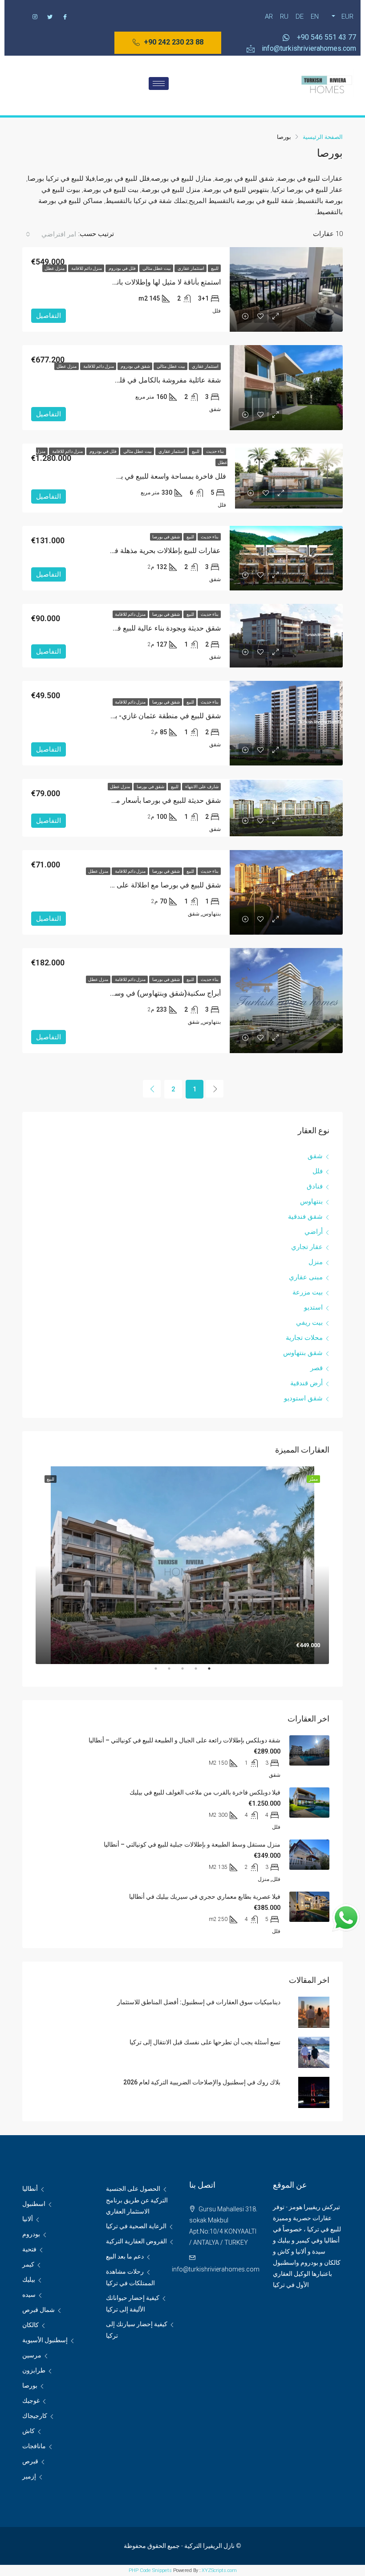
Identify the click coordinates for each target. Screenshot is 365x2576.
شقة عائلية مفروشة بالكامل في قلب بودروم (156, 380)
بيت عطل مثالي (156, 268)
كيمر (28, 2264)
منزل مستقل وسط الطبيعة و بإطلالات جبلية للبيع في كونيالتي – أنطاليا (192, 1844)
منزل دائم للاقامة (86, 268)
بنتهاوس (311, 1201)
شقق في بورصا (166, 537)
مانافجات (34, 2446)
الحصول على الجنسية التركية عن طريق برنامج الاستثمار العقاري (137, 2200)
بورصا (30, 2385)
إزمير (29, 2476)
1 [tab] (205, 1672)
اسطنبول (34, 2204)
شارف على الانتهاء (201, 787)
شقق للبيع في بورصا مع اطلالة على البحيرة (158, 885)
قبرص (30, 2461)
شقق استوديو (303, 1398)
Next (29, 1566)
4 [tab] (165, 1672)
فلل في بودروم (122, 268)
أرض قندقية (306, 1383)
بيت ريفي (309, 1323)
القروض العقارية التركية (136, 2241)
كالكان (30, 2325)
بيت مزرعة (308, 1292)
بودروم (31, 2234)
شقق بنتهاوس (303, 1353)
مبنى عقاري (306, 1277)
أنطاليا (30, 2189)
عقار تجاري (307, 1247)
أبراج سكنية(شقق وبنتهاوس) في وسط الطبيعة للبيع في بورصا (130, 993)
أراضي (314, 1232)
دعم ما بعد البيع (125, 2256)
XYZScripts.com (219, 2570)
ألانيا (28, 2219)
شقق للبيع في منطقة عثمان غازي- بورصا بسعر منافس (140, 716)
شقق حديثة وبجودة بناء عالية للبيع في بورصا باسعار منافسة (134, 628)
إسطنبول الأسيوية (45, 2340)
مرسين (32, 2355)
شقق (315, 1156)
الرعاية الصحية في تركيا (136, 2226)
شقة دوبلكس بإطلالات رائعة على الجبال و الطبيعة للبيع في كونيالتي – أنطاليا (185, 1740)
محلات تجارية (304, 1338)
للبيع (214, 268)
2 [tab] (191, 1672)
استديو (313, 1307)
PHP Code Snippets (150, 2570)
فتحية (29, 2249)
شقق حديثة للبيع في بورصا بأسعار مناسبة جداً (154, 800)
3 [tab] (178, 1672)
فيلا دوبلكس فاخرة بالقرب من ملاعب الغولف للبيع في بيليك (205, 1792)
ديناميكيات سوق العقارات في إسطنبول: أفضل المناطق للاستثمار (199, 2002)
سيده (29, 2295)
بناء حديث (215, 451)
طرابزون (34, 2370)
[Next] (152, 1089)
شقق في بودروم (135, 366)
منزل (316, 1262)
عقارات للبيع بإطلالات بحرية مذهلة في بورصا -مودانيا (144, 551)
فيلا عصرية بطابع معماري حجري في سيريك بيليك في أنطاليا (205, 1896)
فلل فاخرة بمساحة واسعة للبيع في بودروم (164, 476)
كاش (28, 2431)
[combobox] (50, 234)
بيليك (29, 2279)
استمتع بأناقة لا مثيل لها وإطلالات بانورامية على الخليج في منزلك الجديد (118, 282)
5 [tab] (151, 1672)
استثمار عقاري (191, 268)
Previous (336, 1566)
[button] (168, 43)
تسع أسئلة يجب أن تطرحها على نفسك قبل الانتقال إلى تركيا (205, 2042)
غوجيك (31, 2401)
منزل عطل (55, 268)
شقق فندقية (305, 1217)
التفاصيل (49, 316)
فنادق (315, 1186)
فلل (318, 1171)
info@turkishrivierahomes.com (216, 2269)
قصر (316, 1368)
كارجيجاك (35, 2416)
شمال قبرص (39, 2310)
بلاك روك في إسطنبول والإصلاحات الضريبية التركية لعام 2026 (202, 2082)
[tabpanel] (182, 1565)
